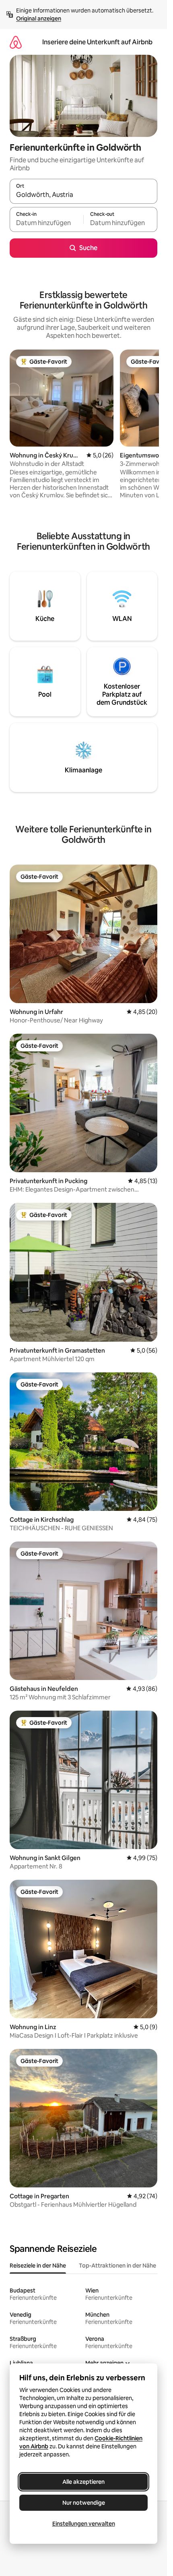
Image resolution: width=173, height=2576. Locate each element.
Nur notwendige (84, 2503)
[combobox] (83, 195)
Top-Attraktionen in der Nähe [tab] (117, 2266)
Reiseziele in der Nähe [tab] (38, 2266)
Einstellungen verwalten (84, 2524)
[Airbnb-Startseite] (16, 42)
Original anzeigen (39, 19)
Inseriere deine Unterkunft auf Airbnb (97, 42)
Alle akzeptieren (83, 2482)
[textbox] (46, 223)
